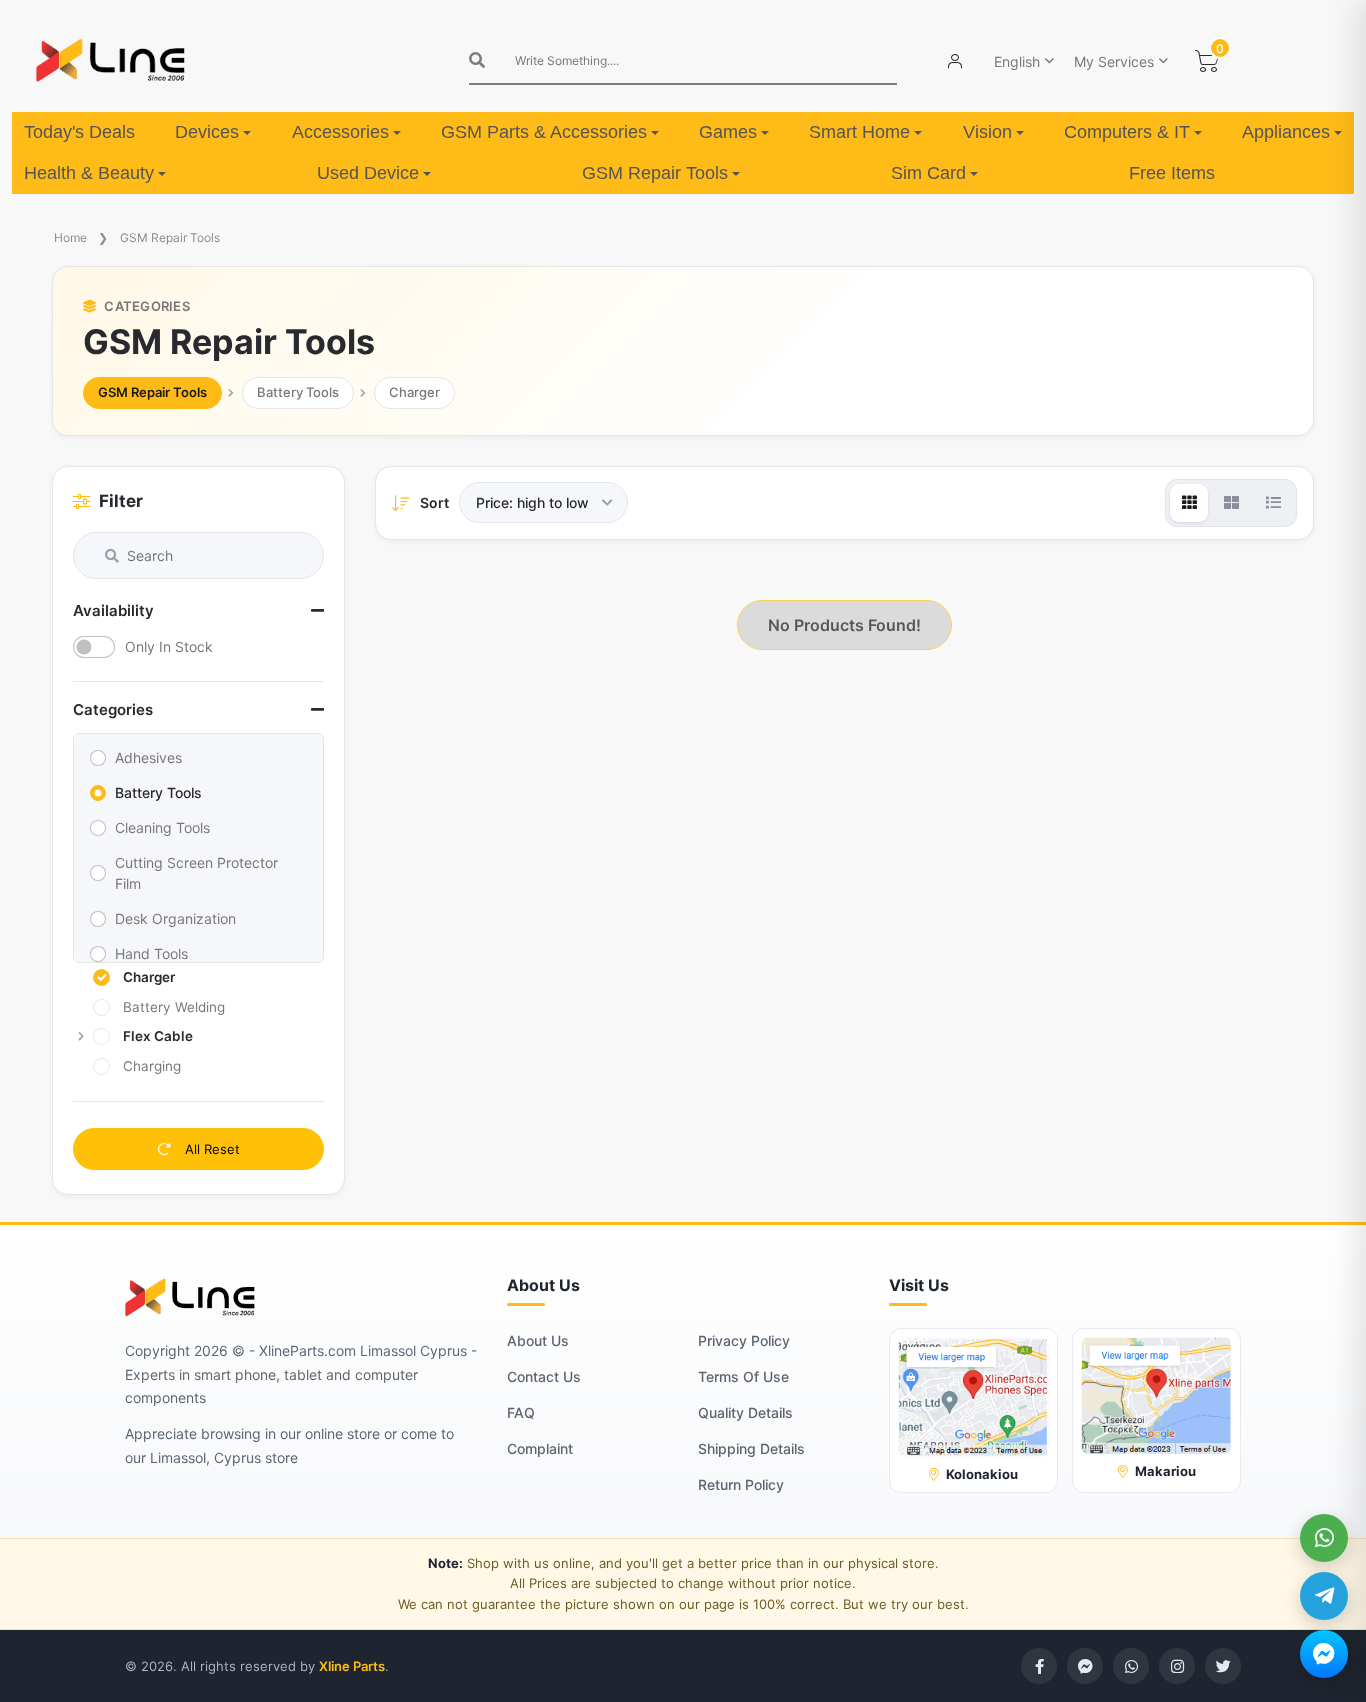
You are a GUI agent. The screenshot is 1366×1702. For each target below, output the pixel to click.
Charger (414, 392)
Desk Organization (175, 918)
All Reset (210, 1149)
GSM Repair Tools (655, 173)
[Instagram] (1177, 1666)
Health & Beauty (89, 173)
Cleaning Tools (162, 827)
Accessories (340, 132)
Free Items (1172, 173)
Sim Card (928, 173)
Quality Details (745, 1412)
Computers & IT (1127, 132)
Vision (987, 132)
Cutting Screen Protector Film (196, 873)
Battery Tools (298, 392)
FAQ (521, 1412)
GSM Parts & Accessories (544, 132)
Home (70, 237)
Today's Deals (79, 132)
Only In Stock (169, 646)
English (1017, 61)
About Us (538, 1340)
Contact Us (544, 1376)
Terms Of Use (743, 1376)
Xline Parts (352, 1666)
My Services (1114, 61)
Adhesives (148, 757)
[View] (1189, 503)
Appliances (1286, 132)
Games (728, 132)
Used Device (368, 173)
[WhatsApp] (1324, 1538)
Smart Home (859, 132)
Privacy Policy (744, 1340)
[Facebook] (1039, 1666)
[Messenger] (1324, 1654)
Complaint (540, 1448)
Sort (434, 502)
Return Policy (741, 1484)
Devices (207, 132)
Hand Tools (151, 953)
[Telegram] (1324, 1596)
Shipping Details (751, 1448)
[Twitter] (1223, 1666)
